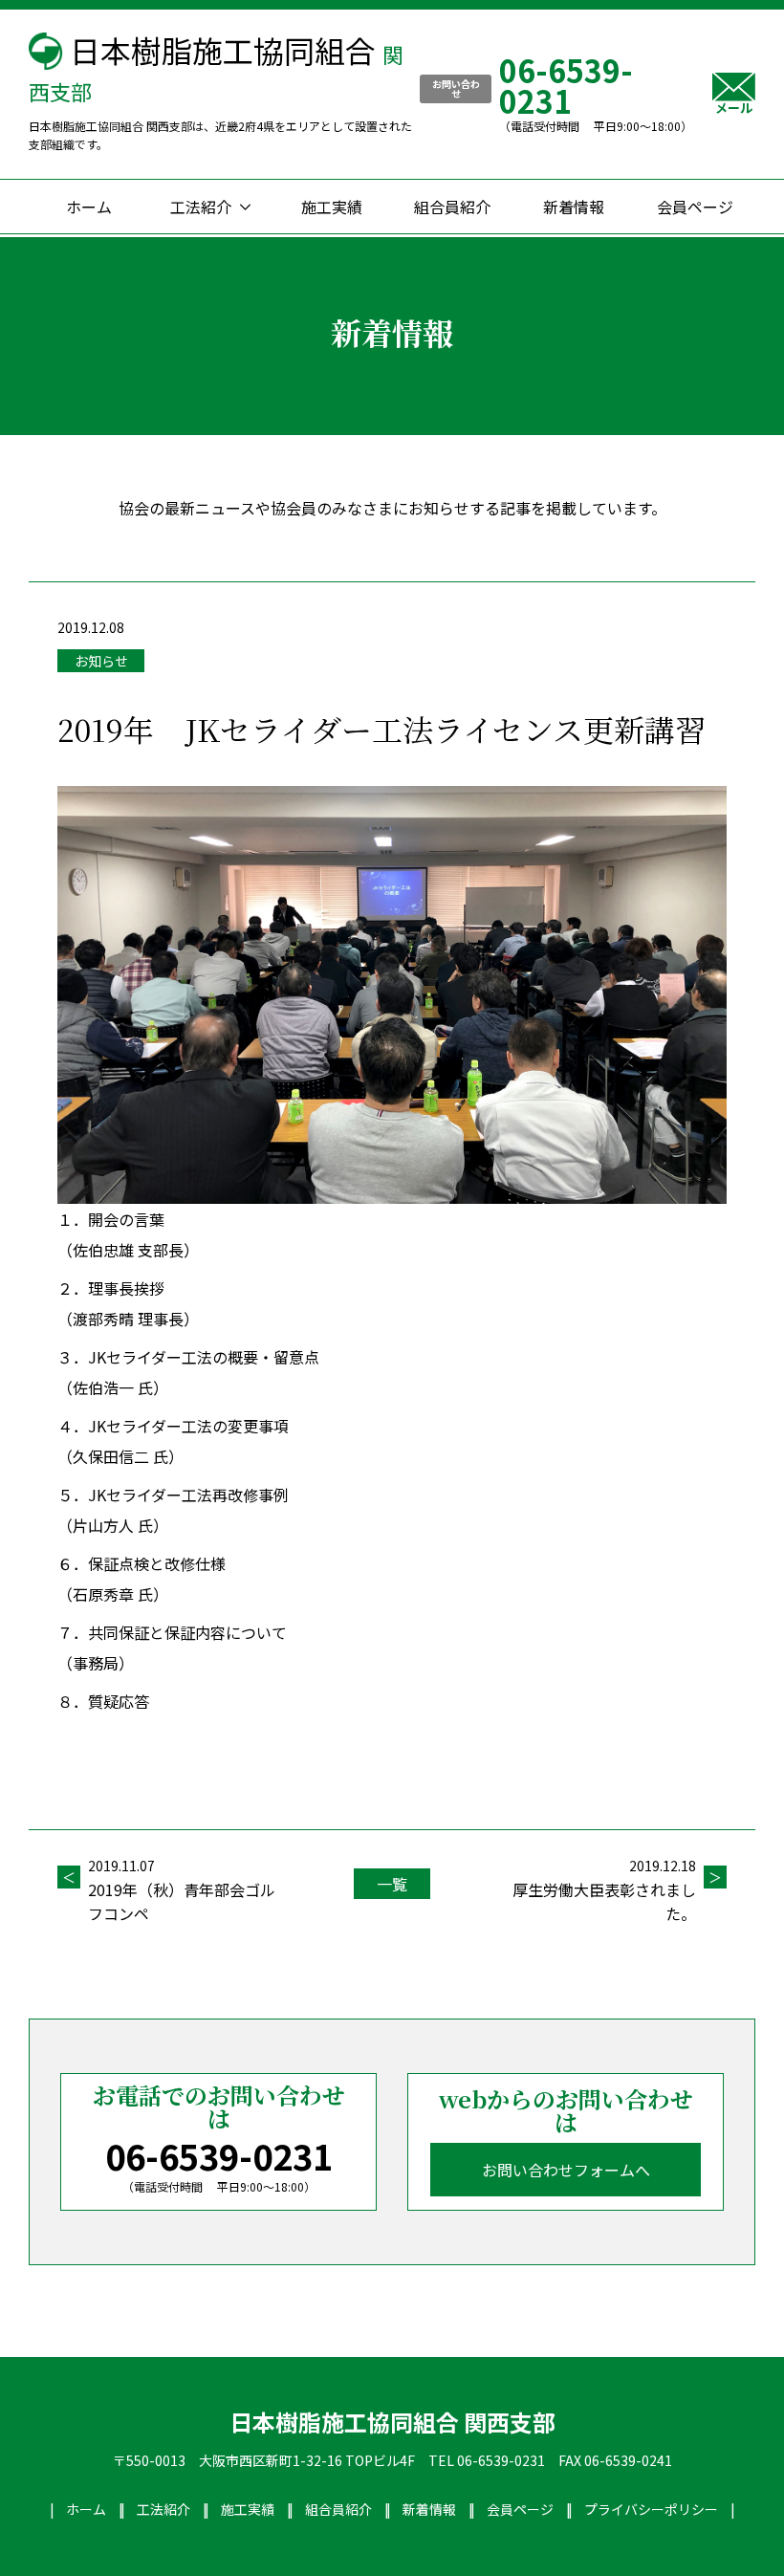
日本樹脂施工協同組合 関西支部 (392, 2422)
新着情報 (574, 207)
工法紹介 (201, 207)
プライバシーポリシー (651, 2509)
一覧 (392, 1884)
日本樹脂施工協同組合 (216, 67)
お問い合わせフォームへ (566, 2170)
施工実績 (332, 207)
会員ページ (695, 207)
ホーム (89, 207)
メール (734, 106)
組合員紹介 (452, 207)
